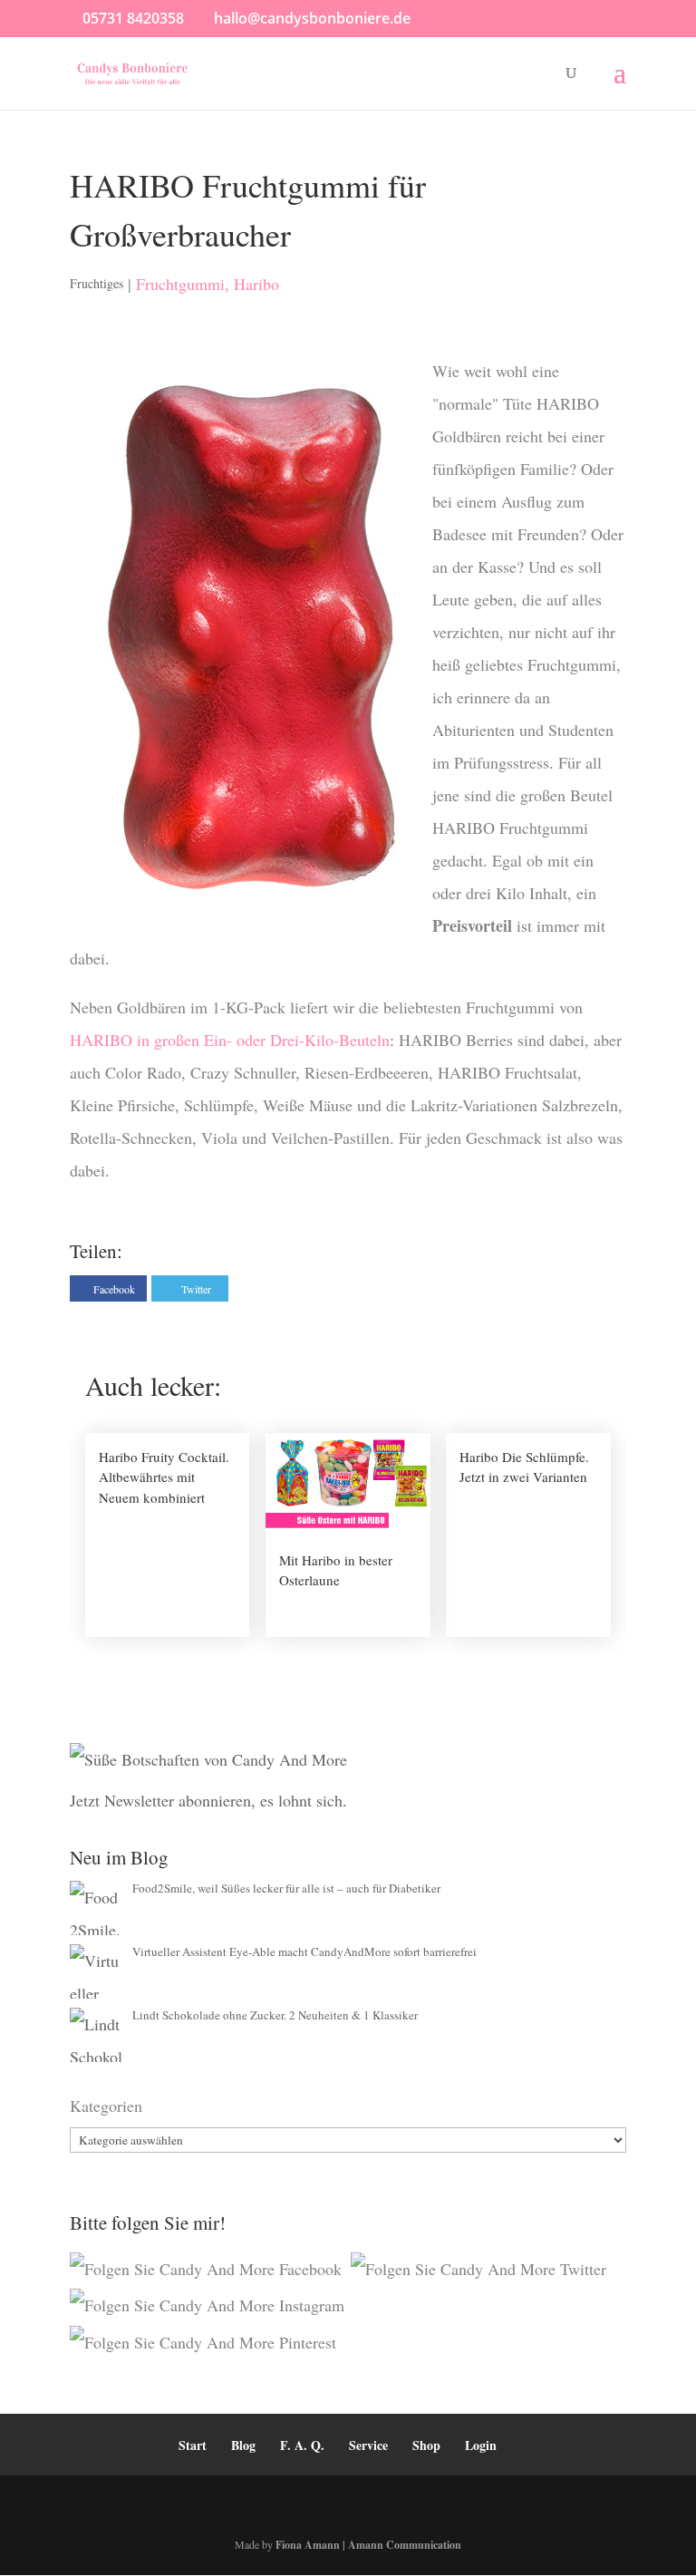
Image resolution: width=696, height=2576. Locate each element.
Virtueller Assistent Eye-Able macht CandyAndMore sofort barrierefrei (304, 1951)
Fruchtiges (97, 283)
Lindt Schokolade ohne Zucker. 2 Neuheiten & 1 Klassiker (275, 2015)
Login (481, 2445)
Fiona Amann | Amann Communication (368, 2545)
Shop (426, 2445)
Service (368, 2445)
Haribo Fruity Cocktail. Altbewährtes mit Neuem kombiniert (164, 1477)
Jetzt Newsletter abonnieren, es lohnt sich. (208, 1800)
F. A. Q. (302, 2445)
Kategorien (106, 2106)
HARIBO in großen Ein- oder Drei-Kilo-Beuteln (230, 1040)
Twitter (196, 1289)
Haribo (256, 284)
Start (193, 2445)
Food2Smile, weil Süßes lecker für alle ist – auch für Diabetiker (286, 1888)
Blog (243, 2445)
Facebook (114, 1289)
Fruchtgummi (180, 284)
